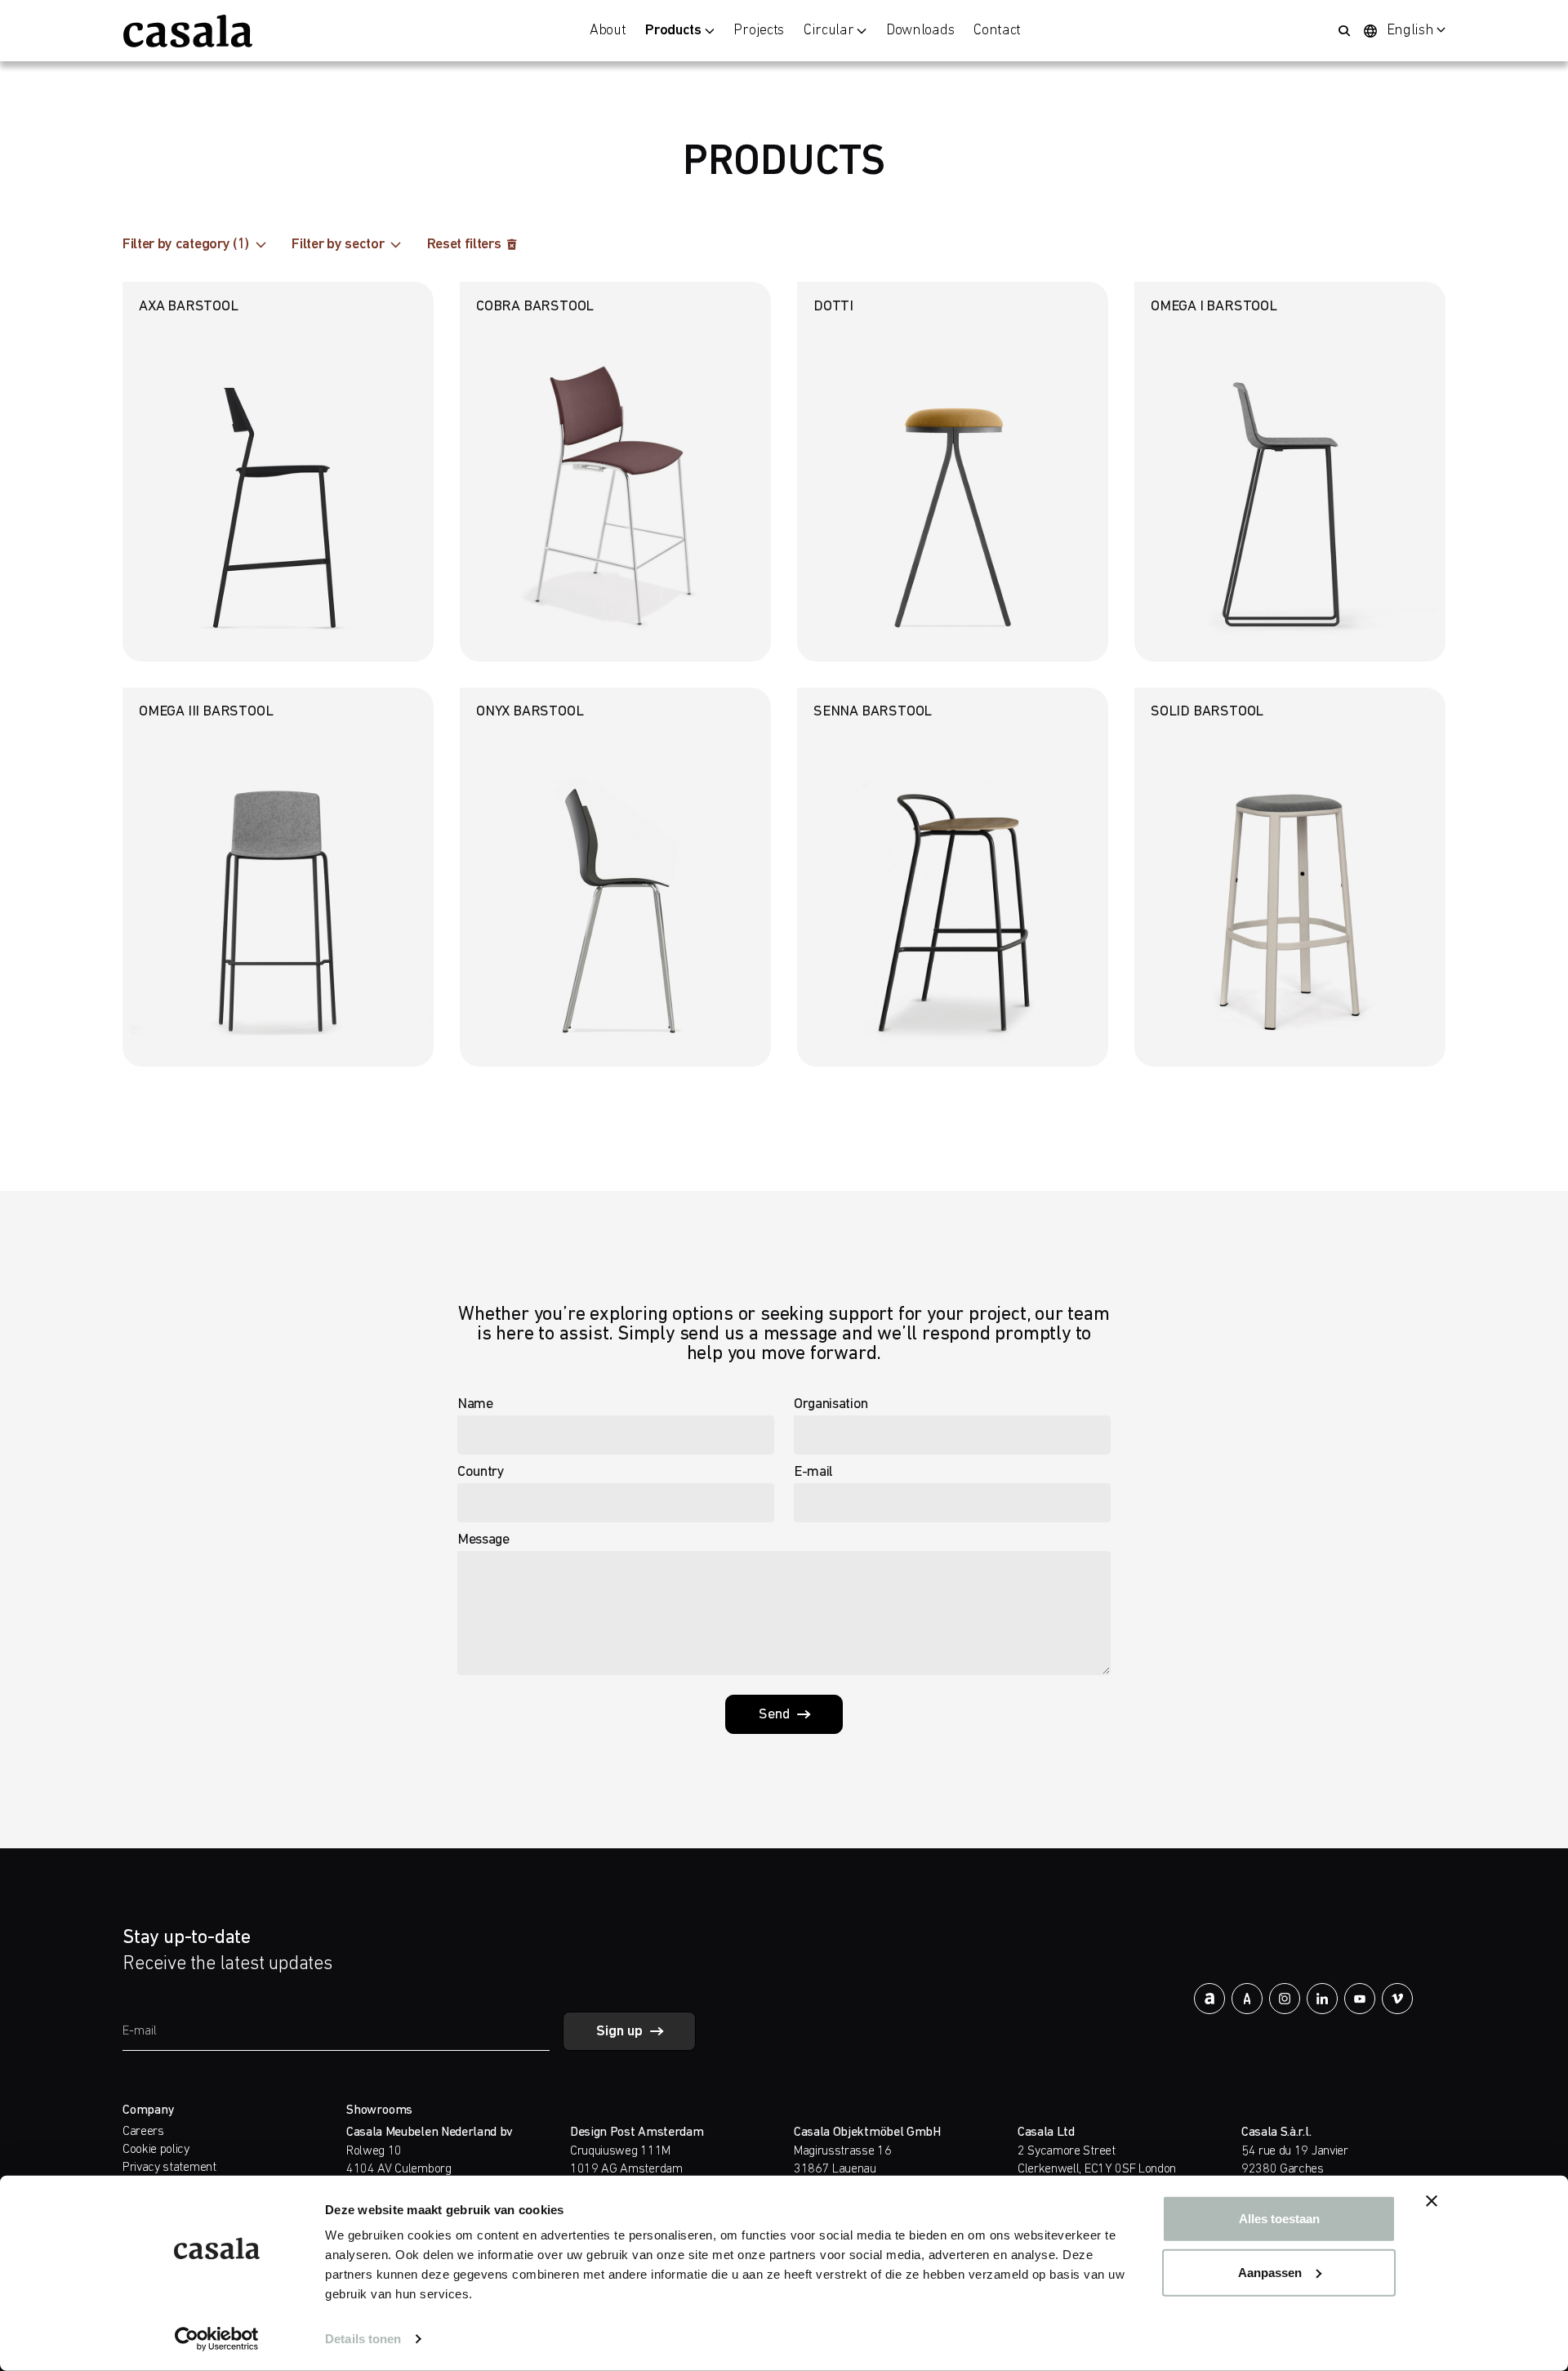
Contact (997, 31)
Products (673, 31)
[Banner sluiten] (1432, 2201)
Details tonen (363, 2339)
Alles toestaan (1279, 2219)
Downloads (920, 31)
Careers (143, 2132)
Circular (829, 31)
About (608, 31)
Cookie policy (156, 2150)
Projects (758, 31)
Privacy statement (169, 2168)
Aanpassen (1270, 2272)
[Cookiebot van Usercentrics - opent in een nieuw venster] (217, 2339)
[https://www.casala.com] (188, 31)
